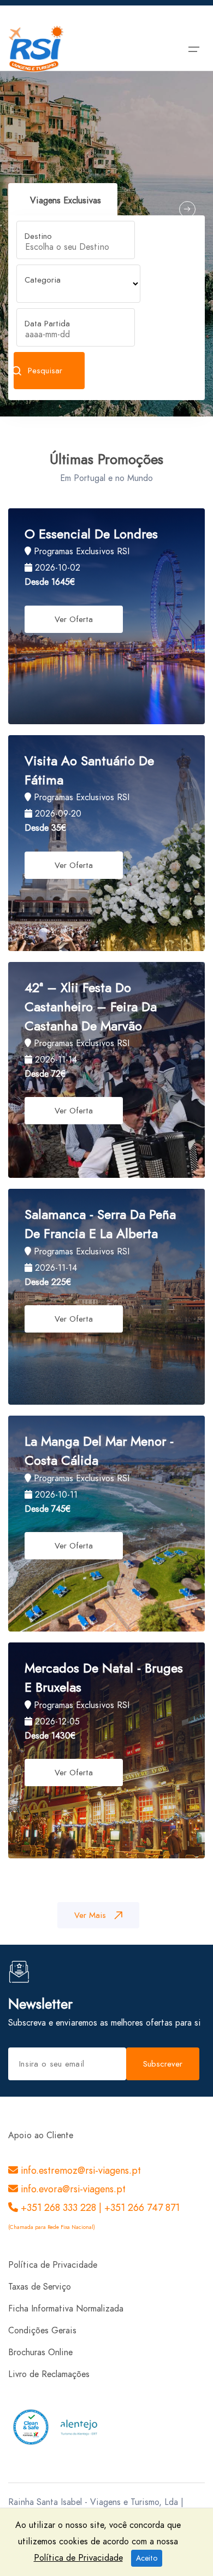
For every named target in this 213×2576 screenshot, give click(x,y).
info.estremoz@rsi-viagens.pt (79, 2170)
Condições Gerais (42, 2331)
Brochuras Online (40, 2352)
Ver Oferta (74, 619)
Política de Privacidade (53, 2265)
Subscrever (163, 2064)
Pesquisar (45, 371)
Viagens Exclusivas (66, 201)
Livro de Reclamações (49, 2374)
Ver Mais (90, 1915)
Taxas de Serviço (40, 2287)
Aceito (147, 2558)
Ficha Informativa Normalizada (66, 2309)
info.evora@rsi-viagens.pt (72, 2189)
